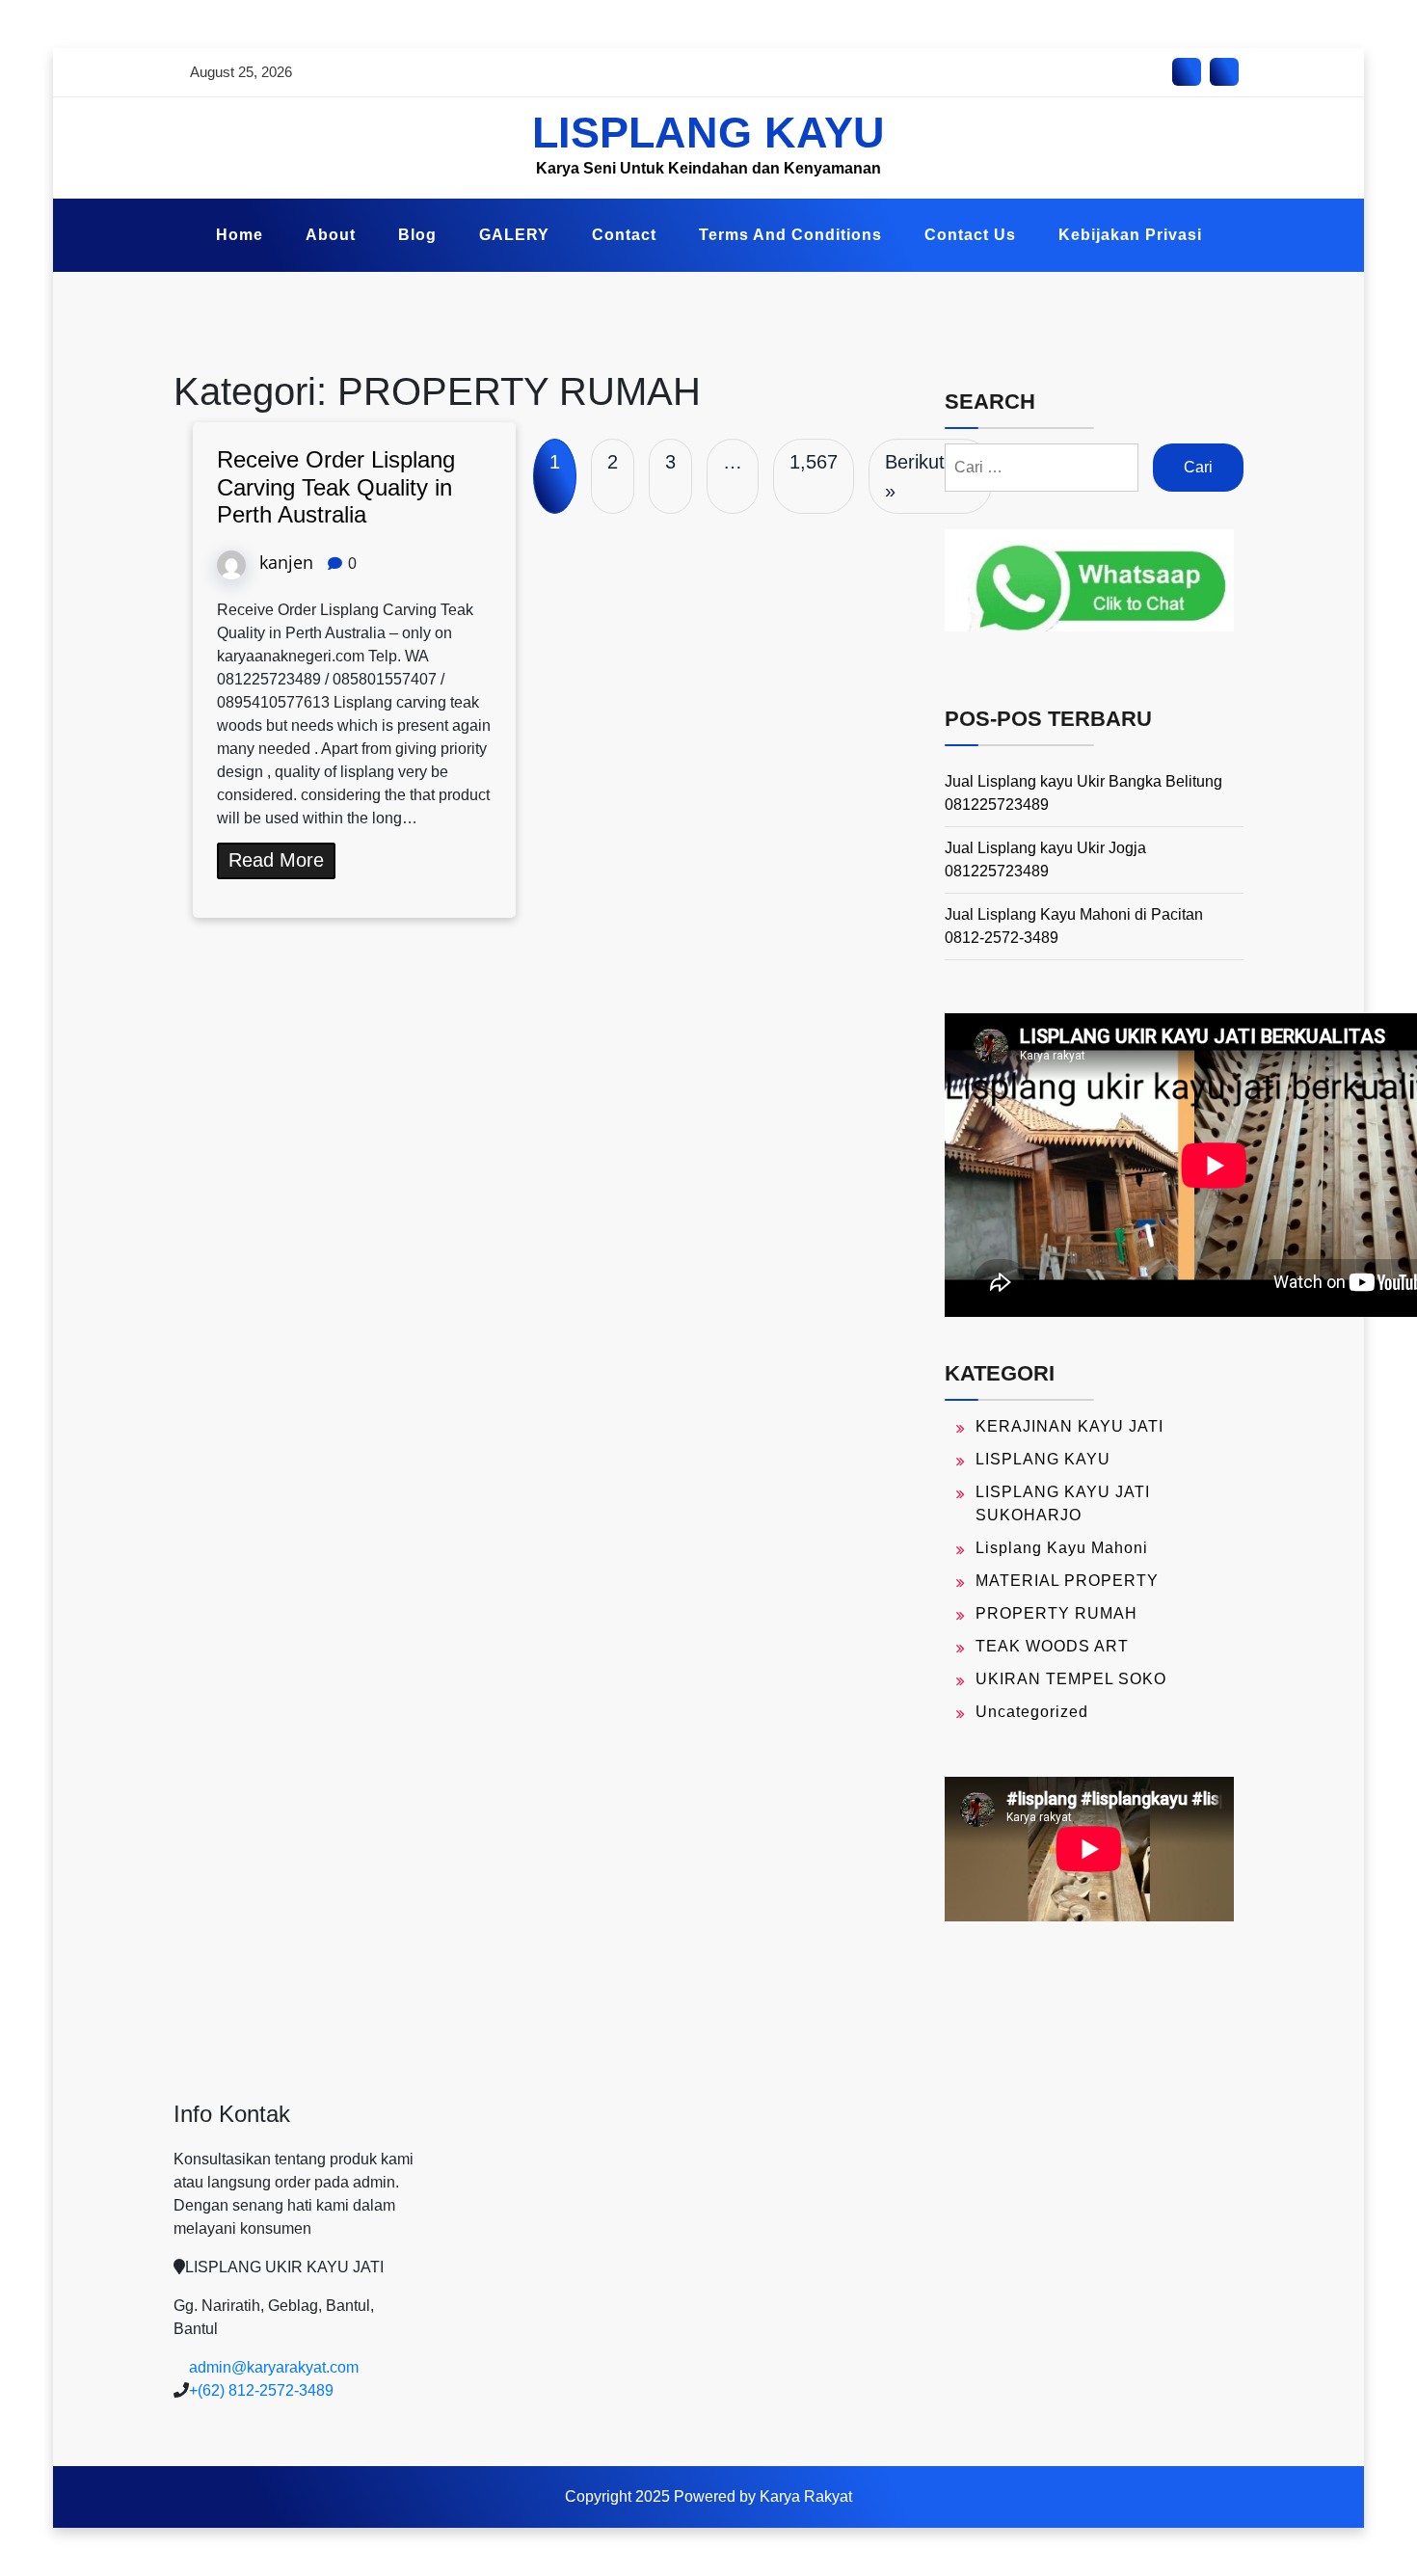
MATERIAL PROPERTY (1067, 1581)
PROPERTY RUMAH (1056, 1613)
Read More (276, 860)
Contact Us (970, 235)
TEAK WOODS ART (1052, 1646)
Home (240, 235)
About (331, 235)
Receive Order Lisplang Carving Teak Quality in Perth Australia (336, 487)
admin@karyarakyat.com (274, 2367)
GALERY (514, 235)
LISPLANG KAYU (708, 133)
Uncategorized (1032, 1712)
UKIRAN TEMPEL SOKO (1071, 1679)
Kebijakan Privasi (1130, 235)
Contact (624, 235)
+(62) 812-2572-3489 (261, 2390)
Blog (417, 235)
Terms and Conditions (790, 235)
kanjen (286, 562)
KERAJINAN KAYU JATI (1069, 1426)
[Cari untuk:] (1042, 468)
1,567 (814, 462)
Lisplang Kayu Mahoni (1062, 1548)
